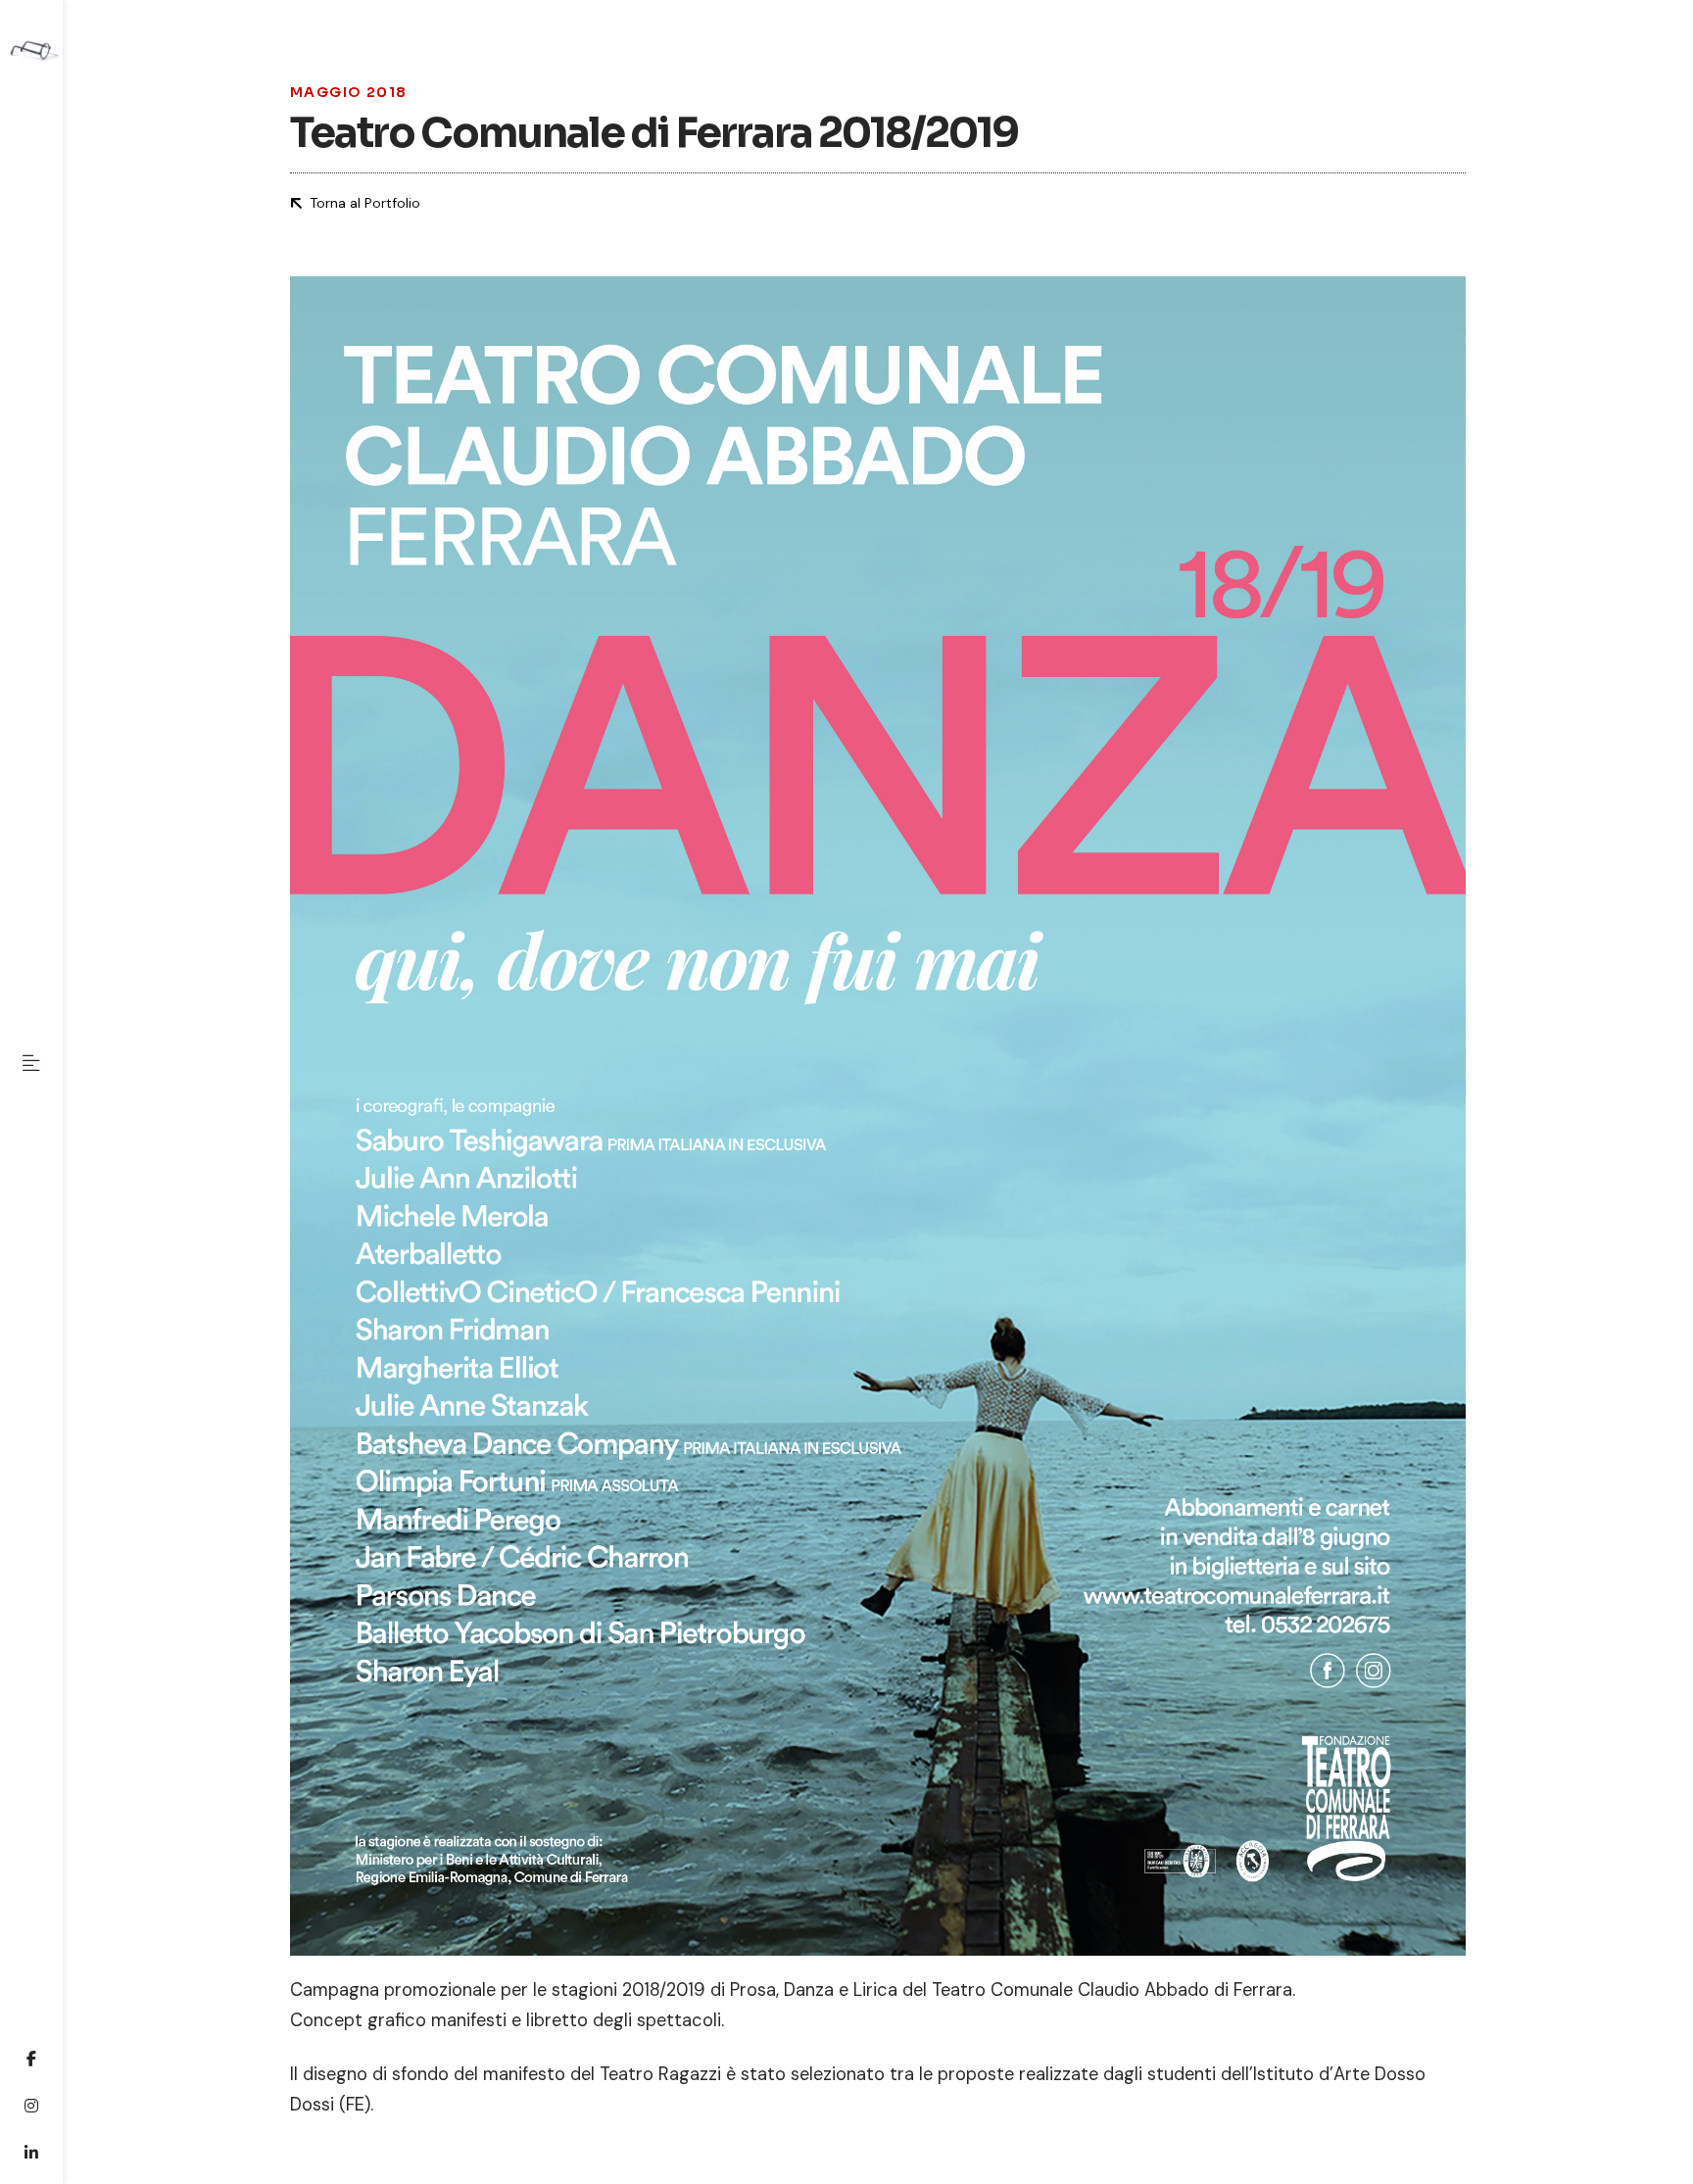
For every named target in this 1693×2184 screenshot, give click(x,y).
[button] (31, 1063)
